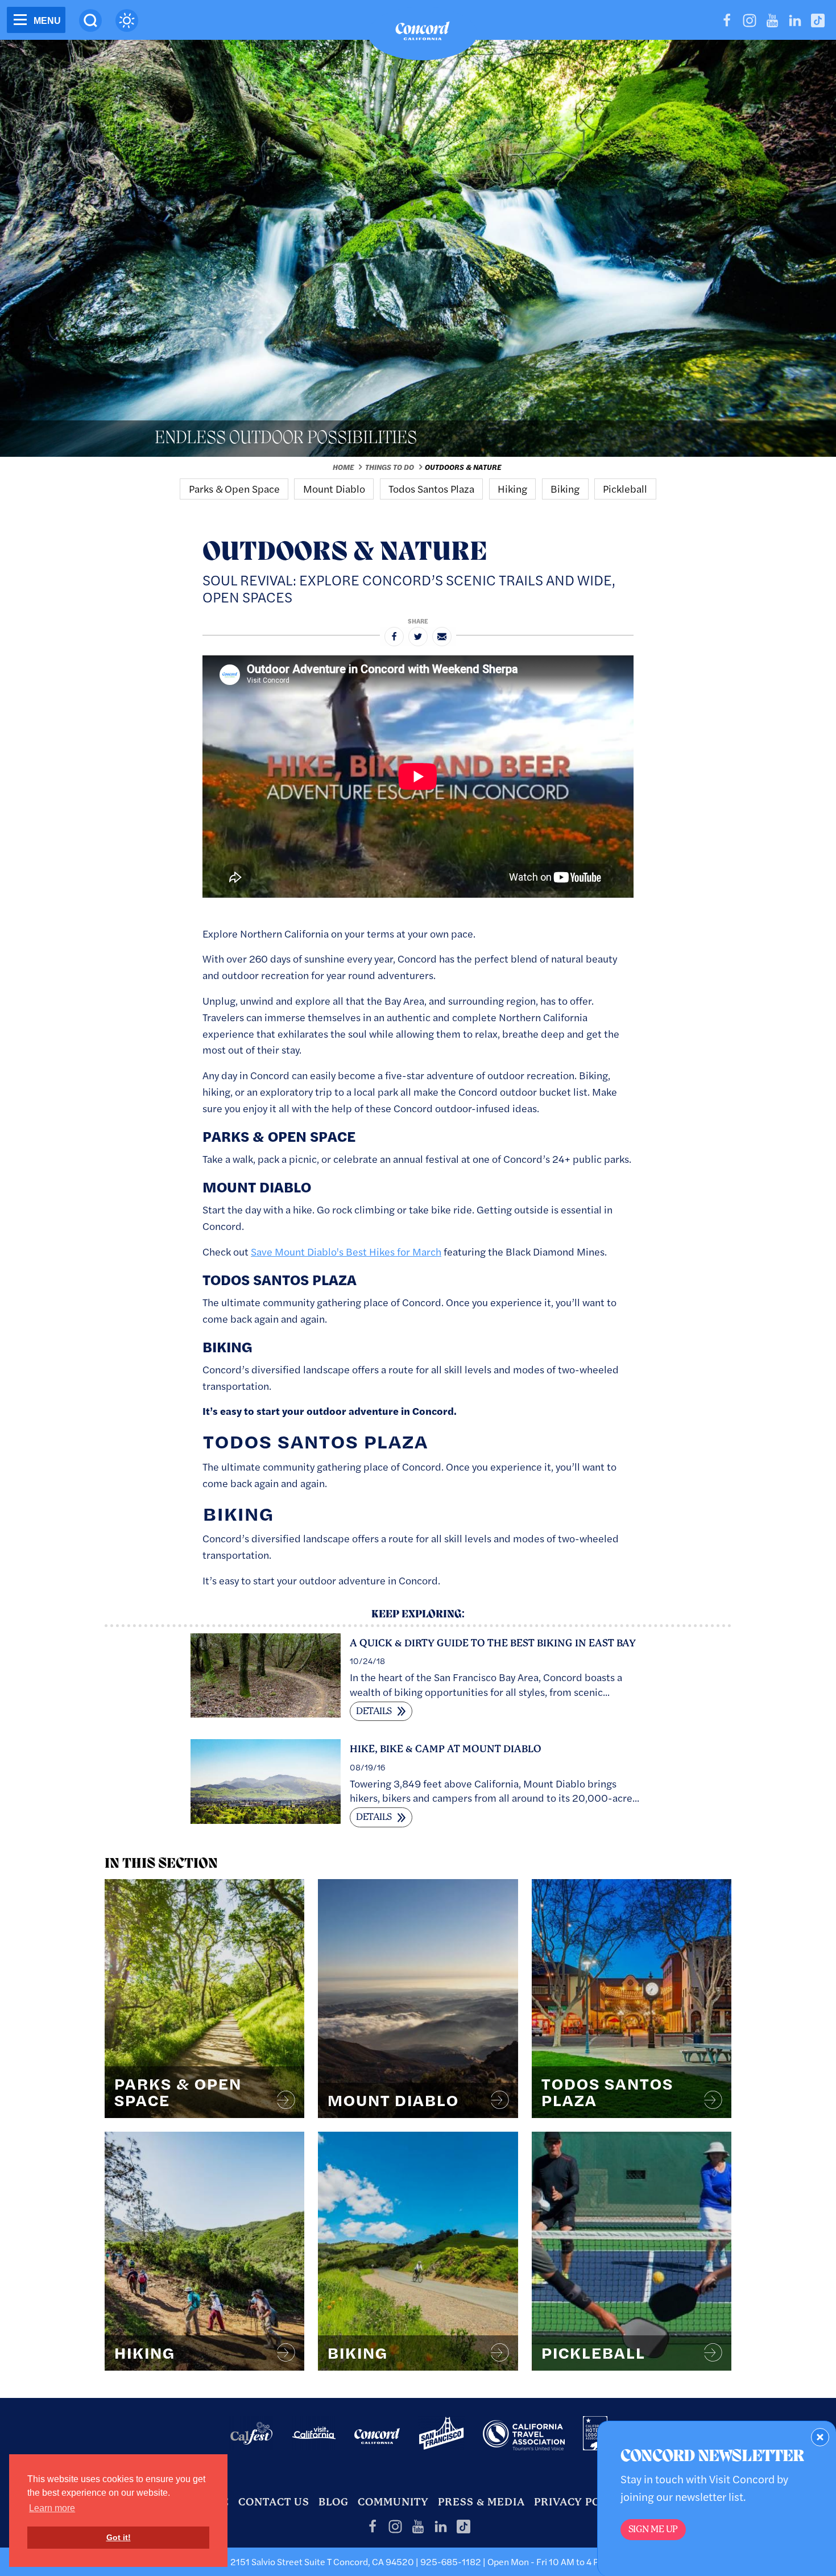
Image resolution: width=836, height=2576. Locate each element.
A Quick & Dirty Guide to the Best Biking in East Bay (493, 1643)
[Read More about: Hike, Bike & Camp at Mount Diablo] (266, 1780)
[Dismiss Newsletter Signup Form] (820, 2437)
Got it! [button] (119, 2537)
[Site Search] (90, 20)
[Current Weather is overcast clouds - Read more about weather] (127, 20)
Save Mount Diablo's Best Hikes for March (346, 1251)
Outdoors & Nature (463, 467)
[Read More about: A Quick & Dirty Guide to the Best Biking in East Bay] (266, 1673)
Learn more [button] (52, 2508)
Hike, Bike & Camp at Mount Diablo (446, 1749)
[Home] (423, 34)
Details (375, 1711)
